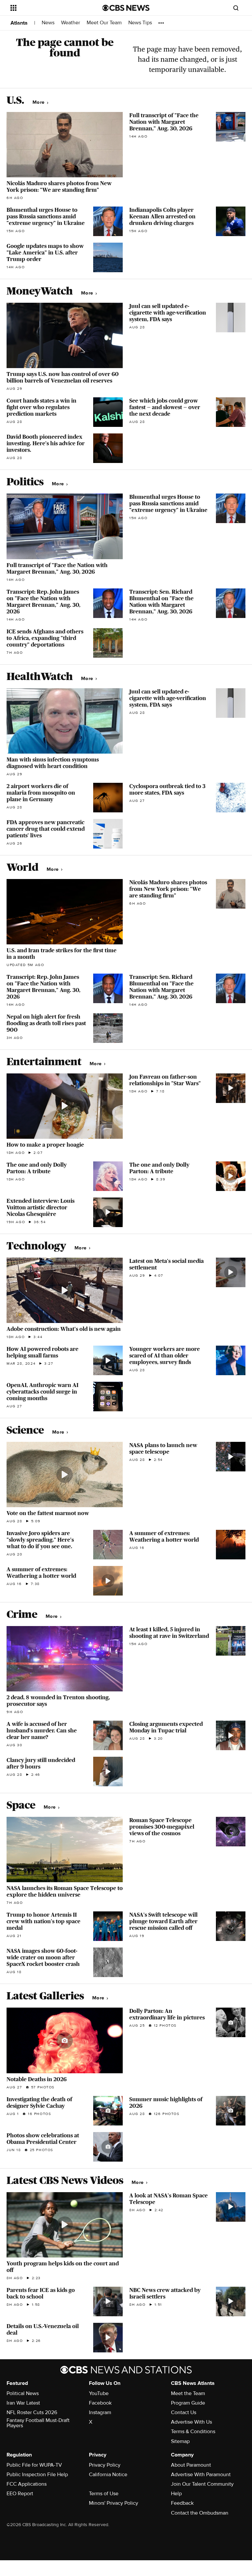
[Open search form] (236, 8)
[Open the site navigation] (49, 8)
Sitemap (180, 2441)
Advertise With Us (191, 2422)
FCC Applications (27, 2484)
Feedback (182, 2503)
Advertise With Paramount (201, 2475)
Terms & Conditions (193, 2432)
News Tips (140, 23)
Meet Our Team (104, 23)
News (48, 23)
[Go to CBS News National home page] (126, 8)
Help (176, 2494)
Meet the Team (188, 2393)
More (39, 102)
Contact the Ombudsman (200, 2513)
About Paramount (191, 2465)
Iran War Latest (23, 2403)
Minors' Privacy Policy (114, 2503)
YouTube (99, 2393)
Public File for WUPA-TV (34, 2465)
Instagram (100, 2412)
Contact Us (184, 2412)
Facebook (100, 2403)
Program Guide (188, 2403)
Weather (71, 23)
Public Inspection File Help (37, 2475)
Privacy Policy (105, 2465)
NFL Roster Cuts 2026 (32, 2412)
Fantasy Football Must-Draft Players (38, 2423)
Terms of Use (104, 2494)
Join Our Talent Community (202, 2484)
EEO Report (20, 2494)
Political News (23, 2393)
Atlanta (19, 23)
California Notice (108, 2475)
